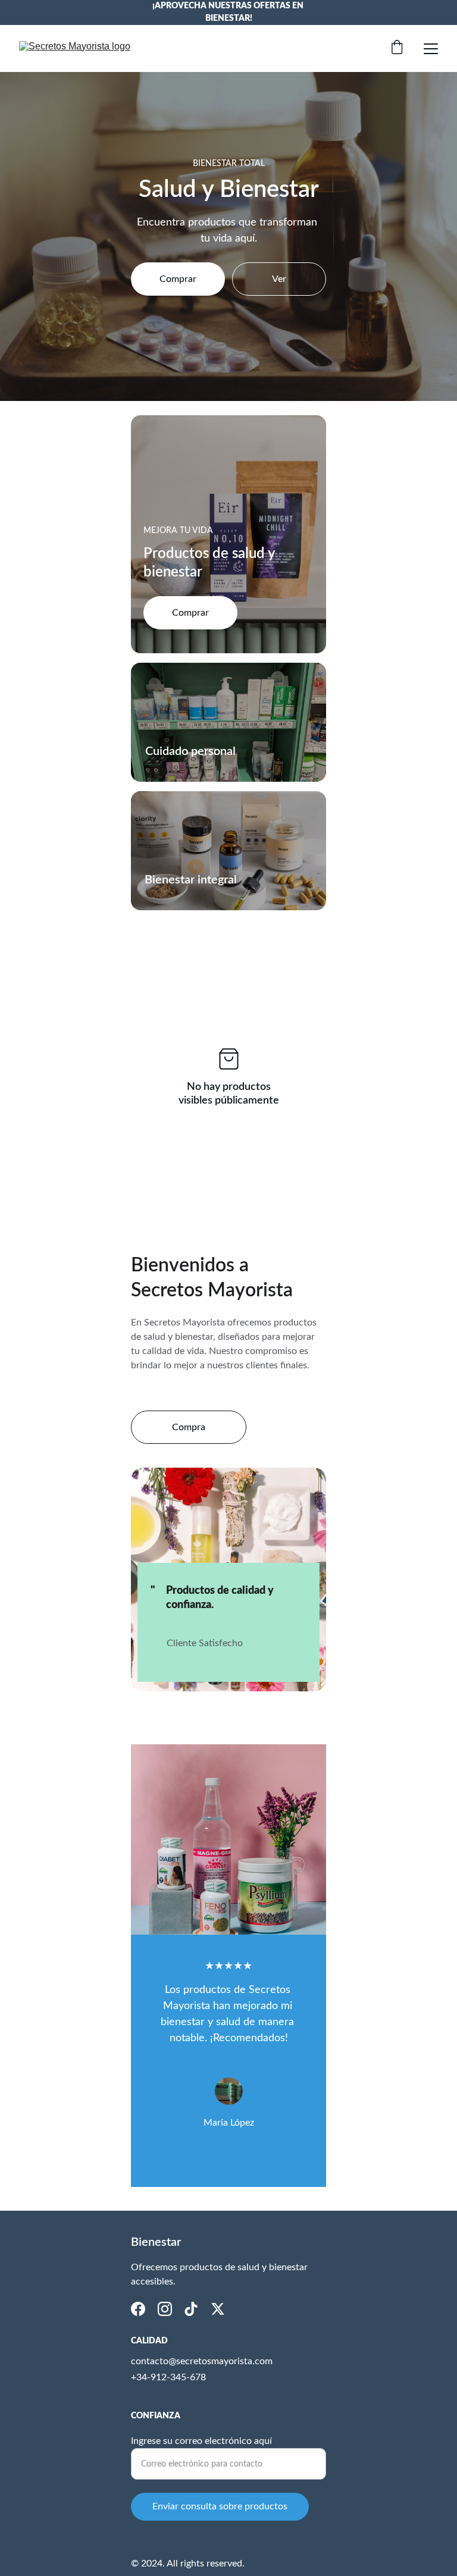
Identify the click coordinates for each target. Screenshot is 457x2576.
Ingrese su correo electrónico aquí (201, 2441)
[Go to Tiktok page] (191, 2309)
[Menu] (431, 49)
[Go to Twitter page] (218, 2309)
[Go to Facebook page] (138, 2309)
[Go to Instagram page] (165, 2309)
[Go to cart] (397, 48)
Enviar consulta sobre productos (220, 2506)
